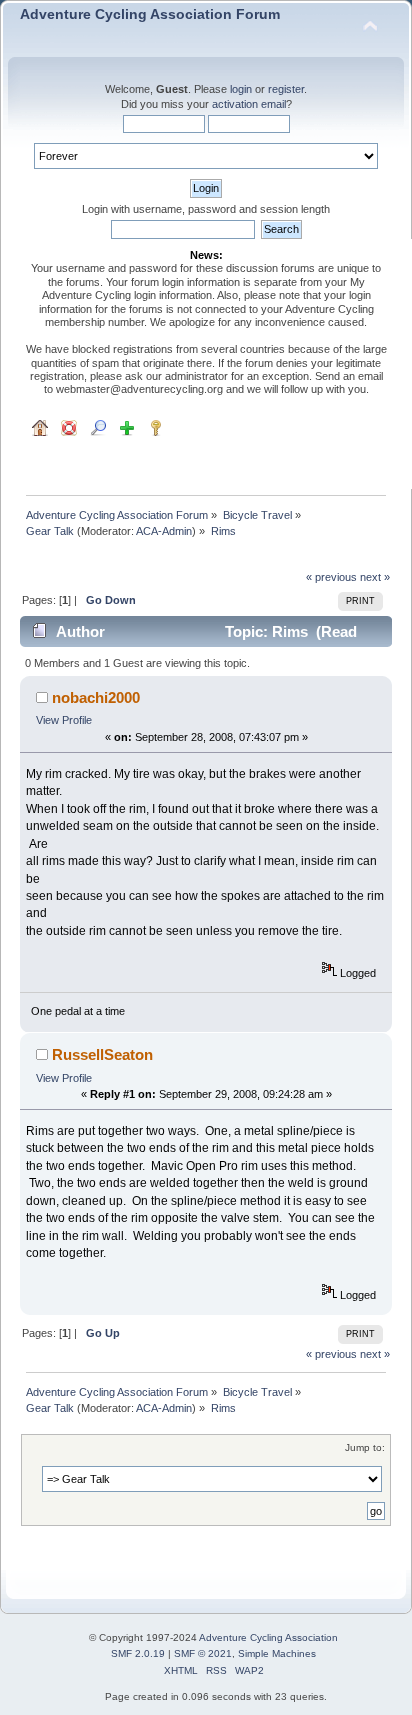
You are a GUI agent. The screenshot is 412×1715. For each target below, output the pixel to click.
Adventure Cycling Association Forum (150, 14)
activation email (249, 104)
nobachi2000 (96, 697)
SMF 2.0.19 (138, 1653)
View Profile (64, 720)
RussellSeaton (102, 1054)
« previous (331, 577)
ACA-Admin (164, 531)
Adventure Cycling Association (268, 1637)
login (241, 89)
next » (375, 577)
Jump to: (365, 1447)
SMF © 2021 (203, 1653)
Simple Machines (277, 1653)
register (286, 89)
